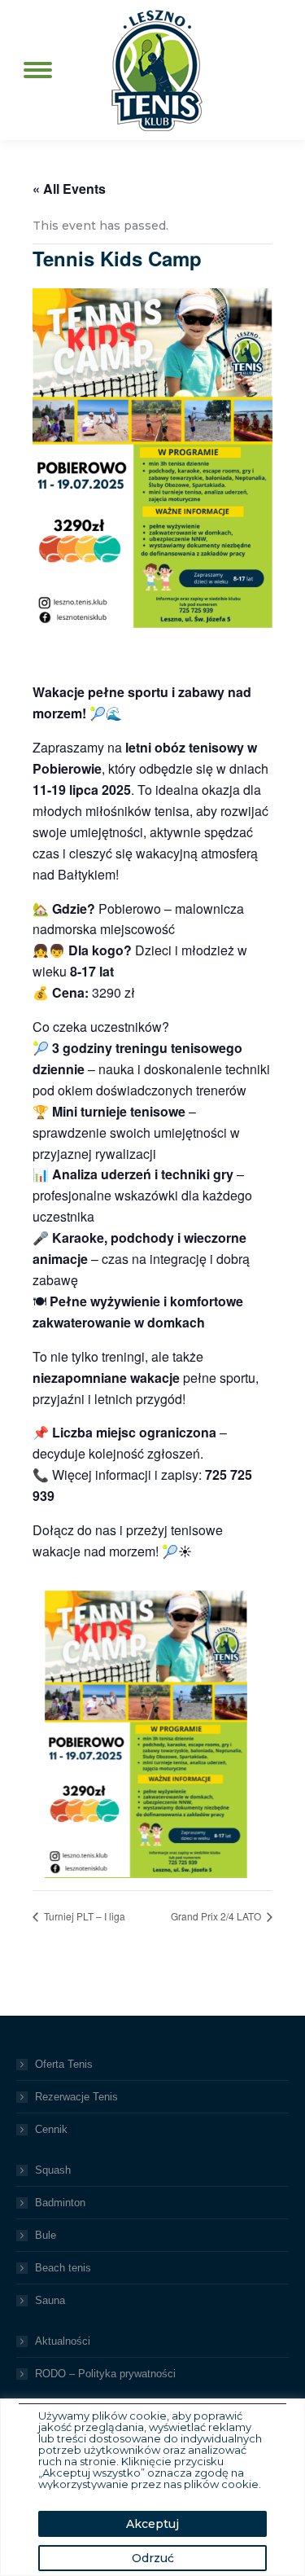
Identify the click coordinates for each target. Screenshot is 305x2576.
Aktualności (63, 2341)
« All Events (69, 189)
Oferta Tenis (64, 2064)
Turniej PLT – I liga (83, 1916)
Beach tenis (63, 2268)
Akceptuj (152, 2524)
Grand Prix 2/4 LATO (217, 1916)
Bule (46, 2235)
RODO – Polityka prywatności (105, 2374)
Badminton (60, 2203)
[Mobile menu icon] (38, 70)
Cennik (51, 2129)
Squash (53, 2170)
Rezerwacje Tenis (76, 2097)
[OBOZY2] (146, 1734)
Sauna (50, 2300)
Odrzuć (153, 2558)
